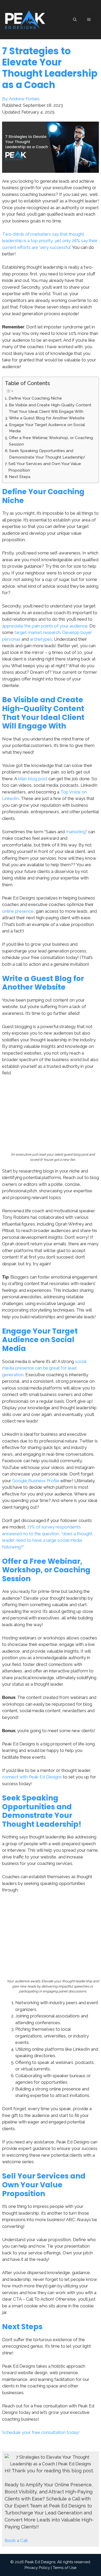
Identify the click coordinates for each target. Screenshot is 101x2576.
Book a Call (16, 2540)
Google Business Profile (36, 1481)
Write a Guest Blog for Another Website (47, 418)
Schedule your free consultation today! (41, 2432)
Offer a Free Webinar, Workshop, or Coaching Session (51, 441)
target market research (37, 632)
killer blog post (33, 779)
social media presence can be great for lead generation (44, 1368)
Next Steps (20, 477)
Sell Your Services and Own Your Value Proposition (45, 467)
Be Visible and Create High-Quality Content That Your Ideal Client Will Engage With (50, 408)
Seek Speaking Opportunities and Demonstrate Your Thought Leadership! (47, 454)
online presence (18, 911)
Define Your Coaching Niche (35, 398)
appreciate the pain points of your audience (45, 626)
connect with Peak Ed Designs (32, 1777)
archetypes (41, 639)
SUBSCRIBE (82, 2570)
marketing (76, 832)
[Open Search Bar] (75, 20)
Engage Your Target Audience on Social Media (47, 428)
